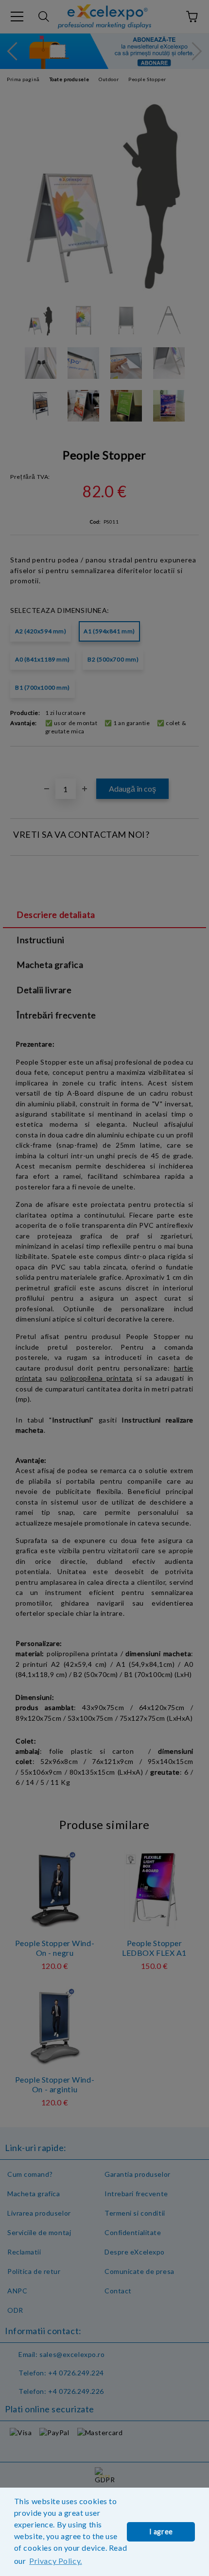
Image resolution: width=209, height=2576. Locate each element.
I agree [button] (161, 2532)
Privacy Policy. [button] (55, 2561)
